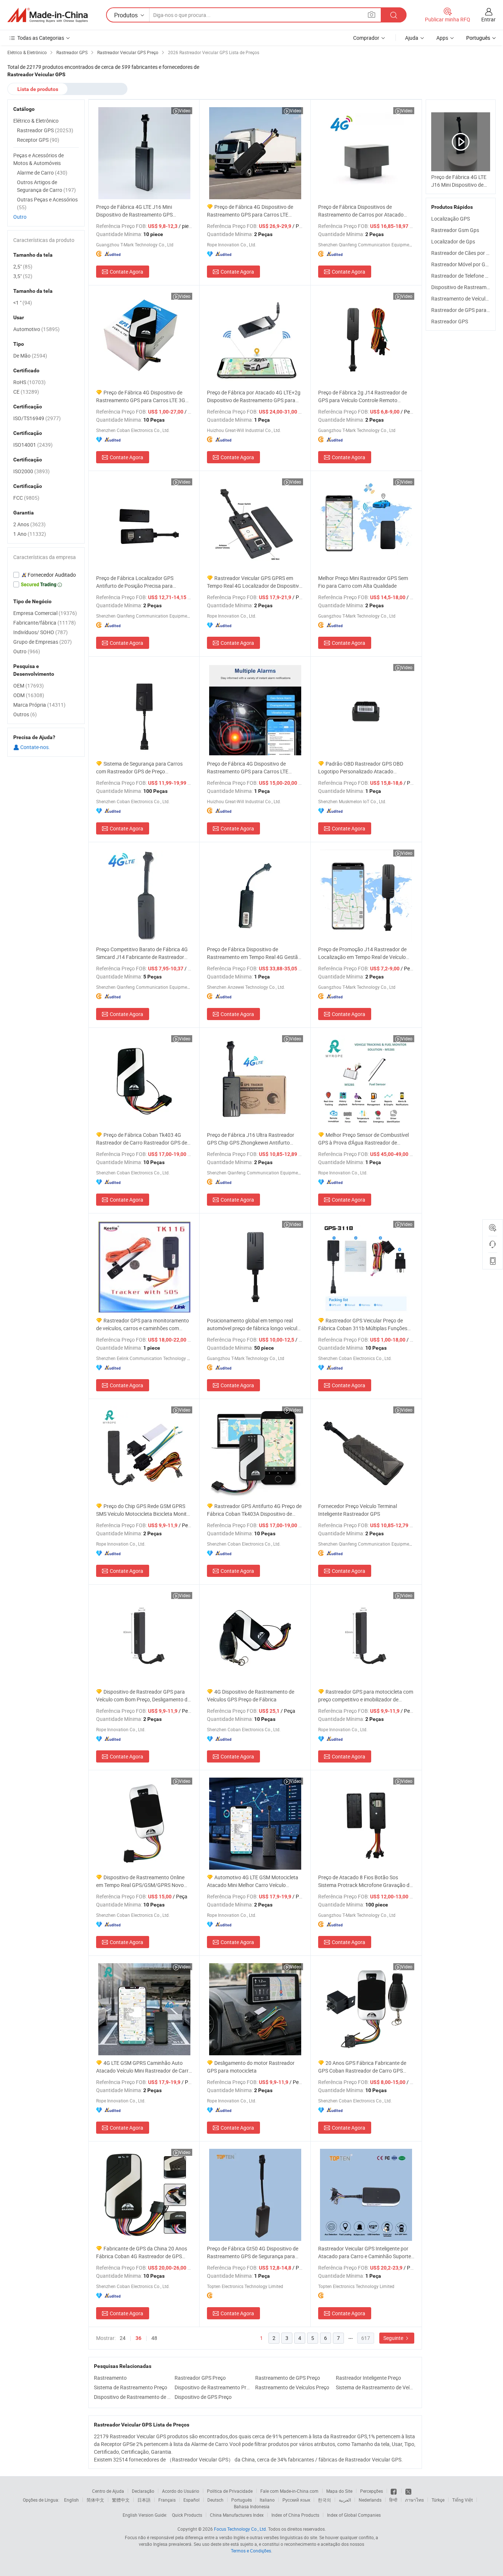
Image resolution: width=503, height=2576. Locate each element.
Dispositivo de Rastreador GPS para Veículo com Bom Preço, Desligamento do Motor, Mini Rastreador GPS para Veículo (143, 1696)
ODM (29, 695)
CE (26, 392)
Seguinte (394, 2338)
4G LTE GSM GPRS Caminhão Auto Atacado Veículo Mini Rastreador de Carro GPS (144, 2067)
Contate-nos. (35, 747)
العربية (345, 2500)
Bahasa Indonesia (252, 2506)
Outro (20, 217)
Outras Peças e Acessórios (47, 203)
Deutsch (215, 2500)
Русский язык (296, 2500)
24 (123, 2338)
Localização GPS (451, 219)
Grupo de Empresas (43, 642)
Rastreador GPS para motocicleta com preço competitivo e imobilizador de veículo (366, 1696)
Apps (442, 38)
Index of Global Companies (354, 2515)
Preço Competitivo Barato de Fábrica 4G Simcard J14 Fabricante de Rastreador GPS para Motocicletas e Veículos (142, 953)
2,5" (23, 266)
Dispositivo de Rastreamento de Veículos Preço (132, 2397)
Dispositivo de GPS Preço (203, 2397)
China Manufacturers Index (237, 2515)
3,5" (23, 276)
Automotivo (36, 329)
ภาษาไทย (414, 2500)
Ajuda (412, 38)
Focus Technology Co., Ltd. (240, 2529)
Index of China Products (295, 2515)
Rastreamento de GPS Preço (288, 2378)
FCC (26, 498)
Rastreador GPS (450, 321)
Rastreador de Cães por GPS (464, 253)
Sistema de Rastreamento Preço (131, 2387)
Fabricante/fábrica (45, 623)
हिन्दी (393, 2500)
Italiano (267, 2500)
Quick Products (187, 2515)
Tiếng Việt (462, 2500)
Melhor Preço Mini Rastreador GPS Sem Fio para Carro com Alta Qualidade (363, 582)
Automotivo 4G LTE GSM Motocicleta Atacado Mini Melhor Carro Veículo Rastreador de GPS (253, 1881)
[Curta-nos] (394, 2491)
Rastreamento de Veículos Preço (292, 2387)
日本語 (144, 2500)
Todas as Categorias (41, 38)
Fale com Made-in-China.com (289, 2491)
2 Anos (29, 524)
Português (242, 2500)
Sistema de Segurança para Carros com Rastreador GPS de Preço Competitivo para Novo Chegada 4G (139, 768)
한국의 (324, 2500)
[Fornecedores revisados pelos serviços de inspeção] (46, 575)
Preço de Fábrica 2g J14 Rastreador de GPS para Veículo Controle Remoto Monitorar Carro (363, 396)
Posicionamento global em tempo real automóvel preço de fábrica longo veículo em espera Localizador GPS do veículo (254, 1324)
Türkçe (438, 2500)
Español (191, 2500)
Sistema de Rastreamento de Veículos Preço (374, 2387)
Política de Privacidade (230, 2491)
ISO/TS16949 (37, 418)
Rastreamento (110, 2378)
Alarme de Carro (42, 173)
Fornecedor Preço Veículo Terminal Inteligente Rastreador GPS (358, 1510)
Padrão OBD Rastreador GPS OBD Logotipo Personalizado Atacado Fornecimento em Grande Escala (361, 768)
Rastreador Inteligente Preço (368, 2378)
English (71, 2500)
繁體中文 (121, 2500)
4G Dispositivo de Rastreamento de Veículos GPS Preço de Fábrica (251, 1695)
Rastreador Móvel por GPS (461, 264)
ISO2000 (31, 471)
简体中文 (95, 2500)
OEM (29, 686)
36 (138, 2338)
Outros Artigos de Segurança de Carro (46, 186)
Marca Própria (39, 705)
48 (154, 2338)
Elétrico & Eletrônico (36, 121)
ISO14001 (33, 445)
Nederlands (370, 2500)
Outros (25, 714)
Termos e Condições (251, 2551)
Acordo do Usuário (181, 2491)
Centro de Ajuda (108, 2491)
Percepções (372, 2491)
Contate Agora (126, 272)
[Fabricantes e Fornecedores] (48, 15)
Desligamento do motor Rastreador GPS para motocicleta (251, 2067)
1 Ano (30, 534)
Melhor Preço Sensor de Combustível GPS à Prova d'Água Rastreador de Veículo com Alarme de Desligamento (363, 1139)
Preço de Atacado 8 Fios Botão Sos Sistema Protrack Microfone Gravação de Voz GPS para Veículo (365, 1881)
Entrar (488, 19)
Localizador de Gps (453, 241)
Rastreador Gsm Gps (455, 230)
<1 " (23, 303)
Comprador (366, 38)
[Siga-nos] (408, 2491)
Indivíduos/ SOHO (41, 632)
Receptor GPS (38, 140)
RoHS (29, 382)
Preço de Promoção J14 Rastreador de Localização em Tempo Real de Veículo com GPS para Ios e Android (362, 953)
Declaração (143, 2491)
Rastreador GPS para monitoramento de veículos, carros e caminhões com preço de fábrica (143, 1324)
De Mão (30, 356)
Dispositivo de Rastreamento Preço (213, 2387)
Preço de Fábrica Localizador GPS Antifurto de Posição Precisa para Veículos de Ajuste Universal (135, 582)
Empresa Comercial (45, 613)
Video (185, 110)
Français (167, 2500)
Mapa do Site (339, 2491)
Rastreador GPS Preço (200, 2378)
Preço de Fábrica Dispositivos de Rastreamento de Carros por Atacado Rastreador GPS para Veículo (361, 211)
